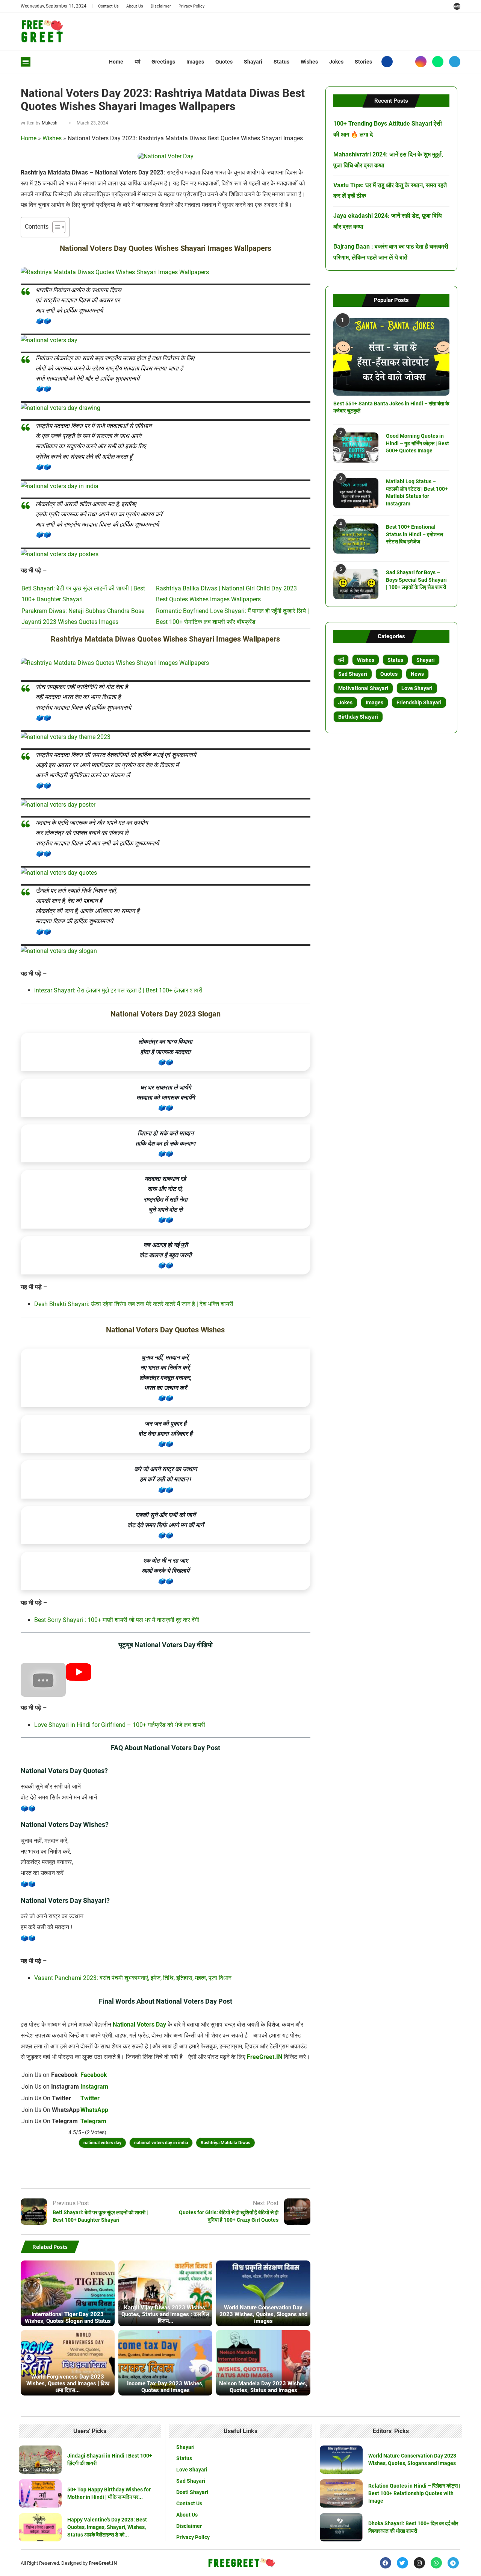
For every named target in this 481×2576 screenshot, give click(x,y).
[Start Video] (79, 1679)
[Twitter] (404, 62)
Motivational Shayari (363, 688)
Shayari (253, 62)
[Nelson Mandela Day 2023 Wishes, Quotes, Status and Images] (263, 2363)
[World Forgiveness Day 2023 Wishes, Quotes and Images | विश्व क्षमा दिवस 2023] (68, 2363)
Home (116, 62)
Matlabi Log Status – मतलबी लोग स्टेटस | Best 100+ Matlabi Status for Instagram (417, 492)
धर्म (137, 62)
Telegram (93, 2121)
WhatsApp (94, 2110)
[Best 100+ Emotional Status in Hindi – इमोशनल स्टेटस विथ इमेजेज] (356, 539)
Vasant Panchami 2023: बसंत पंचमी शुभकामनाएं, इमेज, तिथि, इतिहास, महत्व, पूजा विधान (133, 1978)
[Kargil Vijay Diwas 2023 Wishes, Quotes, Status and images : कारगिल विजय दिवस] (165, 2293)
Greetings (163, 62)
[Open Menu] (26, 62)
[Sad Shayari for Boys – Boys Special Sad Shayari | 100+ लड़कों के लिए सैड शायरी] (356, 584)
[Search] (457, 6)
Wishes (309, 62)
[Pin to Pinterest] (194, 2168)
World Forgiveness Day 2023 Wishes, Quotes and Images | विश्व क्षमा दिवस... (68, 2383)
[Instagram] (421, 62)
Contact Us (108, 6)
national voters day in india (161, 2143)
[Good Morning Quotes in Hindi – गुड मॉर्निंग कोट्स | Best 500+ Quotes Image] (356, 448)
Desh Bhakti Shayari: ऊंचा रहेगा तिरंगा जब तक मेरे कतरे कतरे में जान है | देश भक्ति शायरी (134, 1304)
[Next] (306, 2247)
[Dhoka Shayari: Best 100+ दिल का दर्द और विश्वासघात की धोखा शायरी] (341, 2527)
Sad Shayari (353, 674)
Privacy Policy (191, 6)
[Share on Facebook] (157, 2168)
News (417, 674)
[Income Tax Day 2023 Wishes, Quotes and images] (165, 2363)
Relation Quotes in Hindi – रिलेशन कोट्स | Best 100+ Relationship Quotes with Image (414, 2493)
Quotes (224, 62)
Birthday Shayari (358, 717)
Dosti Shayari (192, 2492)
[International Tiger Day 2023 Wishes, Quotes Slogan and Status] (68, 2293)
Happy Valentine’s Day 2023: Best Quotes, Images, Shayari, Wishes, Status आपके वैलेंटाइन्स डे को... (107, 2527)
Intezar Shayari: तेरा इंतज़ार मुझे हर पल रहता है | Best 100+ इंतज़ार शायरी (118, 990)
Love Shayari (417, 688)
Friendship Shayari (419, 702)
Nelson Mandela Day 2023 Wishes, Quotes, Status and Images (263, 2387)
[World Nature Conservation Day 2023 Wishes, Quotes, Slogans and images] (263, 2293)
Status (281, 62)
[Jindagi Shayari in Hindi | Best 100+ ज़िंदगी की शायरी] (40, 2460)
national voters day (102, 2143)
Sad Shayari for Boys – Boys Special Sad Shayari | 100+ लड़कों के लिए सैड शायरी (416, 580)
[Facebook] (387, 62)
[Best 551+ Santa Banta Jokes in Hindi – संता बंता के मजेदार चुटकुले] (391, 357)
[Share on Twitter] (175, 2168)
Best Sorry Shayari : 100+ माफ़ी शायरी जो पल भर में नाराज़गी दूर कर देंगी (117, 1620)
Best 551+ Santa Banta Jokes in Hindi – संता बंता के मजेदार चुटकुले (391, 407)
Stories (363, 62)
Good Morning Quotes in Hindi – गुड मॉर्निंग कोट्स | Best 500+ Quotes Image (417, 443)
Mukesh (50, 123)
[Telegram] (455, 62)
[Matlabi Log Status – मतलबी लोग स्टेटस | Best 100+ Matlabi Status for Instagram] (356, 493)
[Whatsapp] (438, 62)
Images (195, 62)
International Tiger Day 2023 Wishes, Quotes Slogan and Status (68, 2318)
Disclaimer (161, 6)
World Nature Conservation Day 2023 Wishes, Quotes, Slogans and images (263, 2314)
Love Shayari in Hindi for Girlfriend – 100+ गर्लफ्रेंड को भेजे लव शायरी (120, 1725)
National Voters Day (139, 2025)
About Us (135, 6)
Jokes (336, 62)
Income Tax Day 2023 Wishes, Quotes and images (165, 2387)
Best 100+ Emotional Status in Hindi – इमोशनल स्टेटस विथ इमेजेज (414, 534)
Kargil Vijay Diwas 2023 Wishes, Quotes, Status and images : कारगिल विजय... (165, 2314)
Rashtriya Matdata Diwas (225, 2143)
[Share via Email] (212, 2168)
